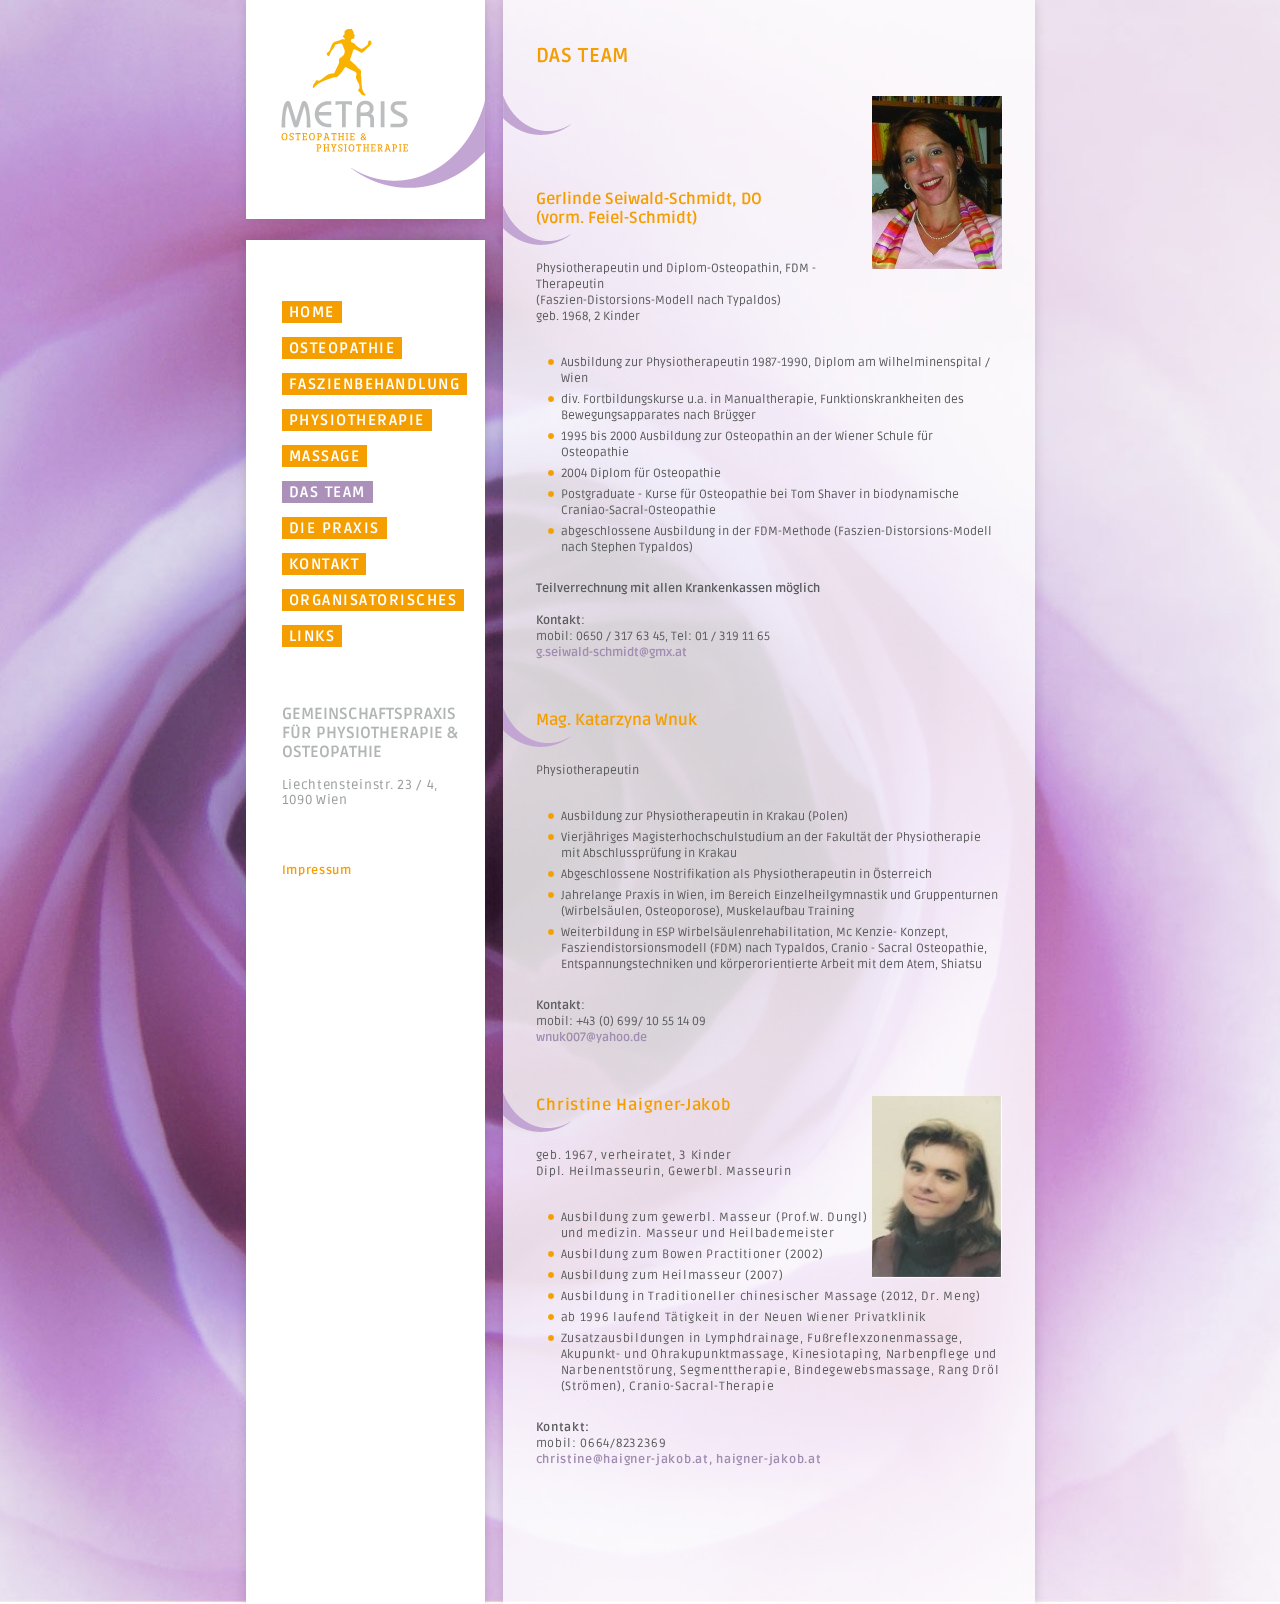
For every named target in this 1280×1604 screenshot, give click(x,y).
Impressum (317, 870)
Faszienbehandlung (375, 384)
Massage (325, 456)
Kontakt (324, 564)
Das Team (327, 492)
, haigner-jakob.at (765, 1459)
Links (312, 636)
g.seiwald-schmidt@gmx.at (611, 652)
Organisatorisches (373, 600)
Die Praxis (334, 528)
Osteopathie (342, 348)
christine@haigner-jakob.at (622, 1459)
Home (312, 312)
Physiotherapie (357, 420)
